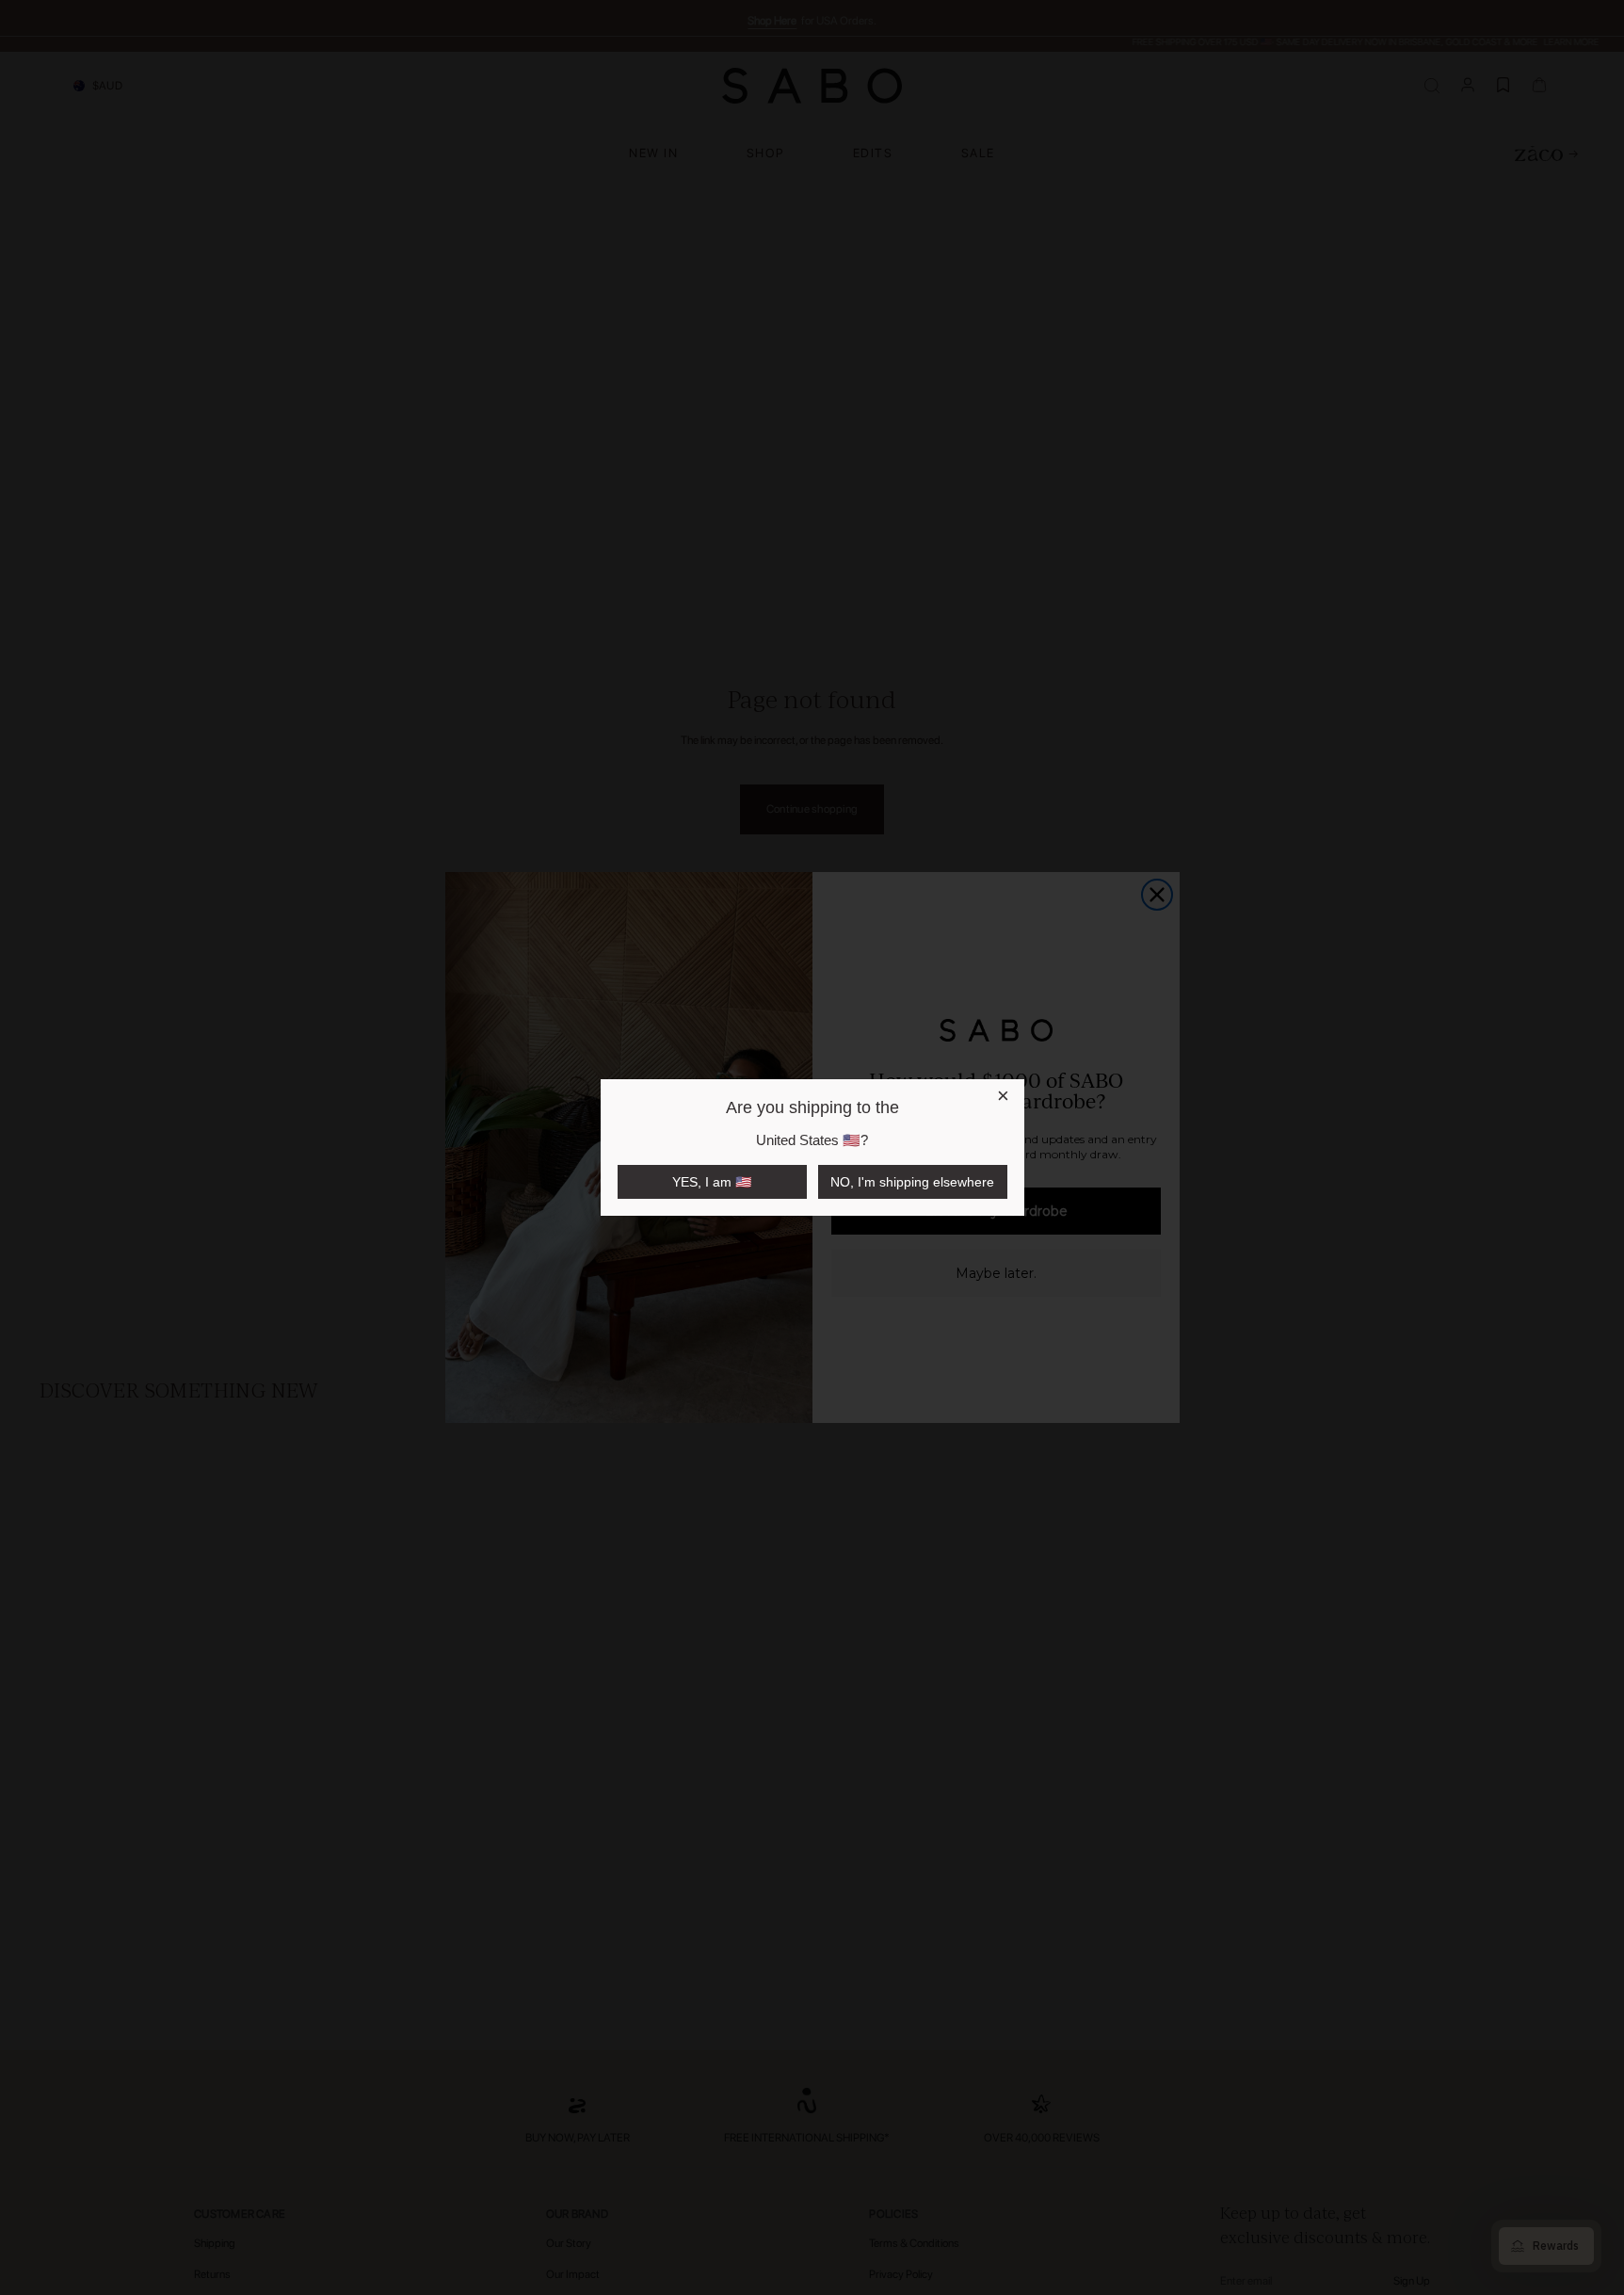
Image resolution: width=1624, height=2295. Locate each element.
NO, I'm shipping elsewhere (912, 1182)
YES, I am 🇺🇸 (712, 1182)
